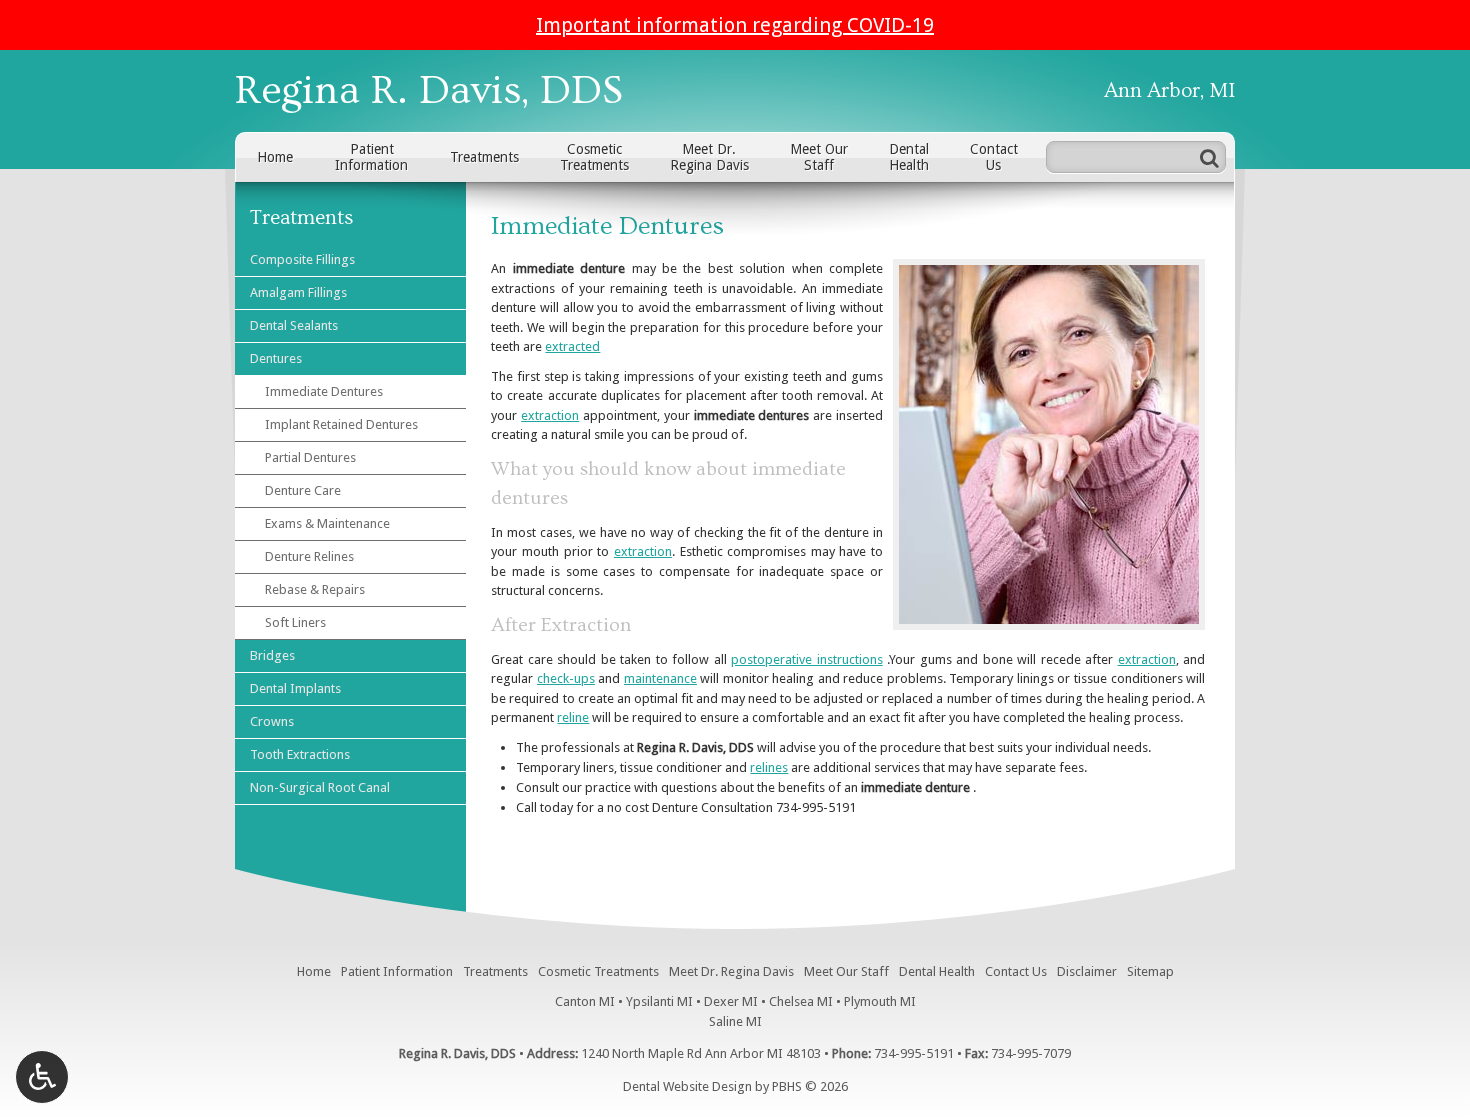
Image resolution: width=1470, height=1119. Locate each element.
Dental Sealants (294, 325)
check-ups (566, 678)
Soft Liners (295, 622)
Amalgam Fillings (298, 292)
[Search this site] (1209, 157)
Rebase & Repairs (315, 589)
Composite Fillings (302, 259)
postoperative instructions (806, 659)
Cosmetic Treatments (598, 971)
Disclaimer (1087, 971)
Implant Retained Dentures (341, 424)
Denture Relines (309, 556)
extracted (572, 346)
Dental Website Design (687, 1086)
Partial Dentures (310, 457)
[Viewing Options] (42, 1077)
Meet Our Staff (846, 971)
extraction (550, 415)
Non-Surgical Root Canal (320, 787)
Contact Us (1016, 971)
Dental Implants (295, 688)
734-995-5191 (816, 807)
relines (769, 767)
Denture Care (303, 490)
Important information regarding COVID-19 (735, 25)
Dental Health (937, 971)
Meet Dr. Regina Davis (731, 971)
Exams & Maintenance (327, 523)
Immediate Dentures (324, 391)
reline (573, 717)
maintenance (660, 678)
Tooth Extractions (300, 754)
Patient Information (397, 971)
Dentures (276, 358)
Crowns (272, 721)
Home (275, 157)
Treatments (484, 157)
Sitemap (1150, 971)
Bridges (272, 655)
